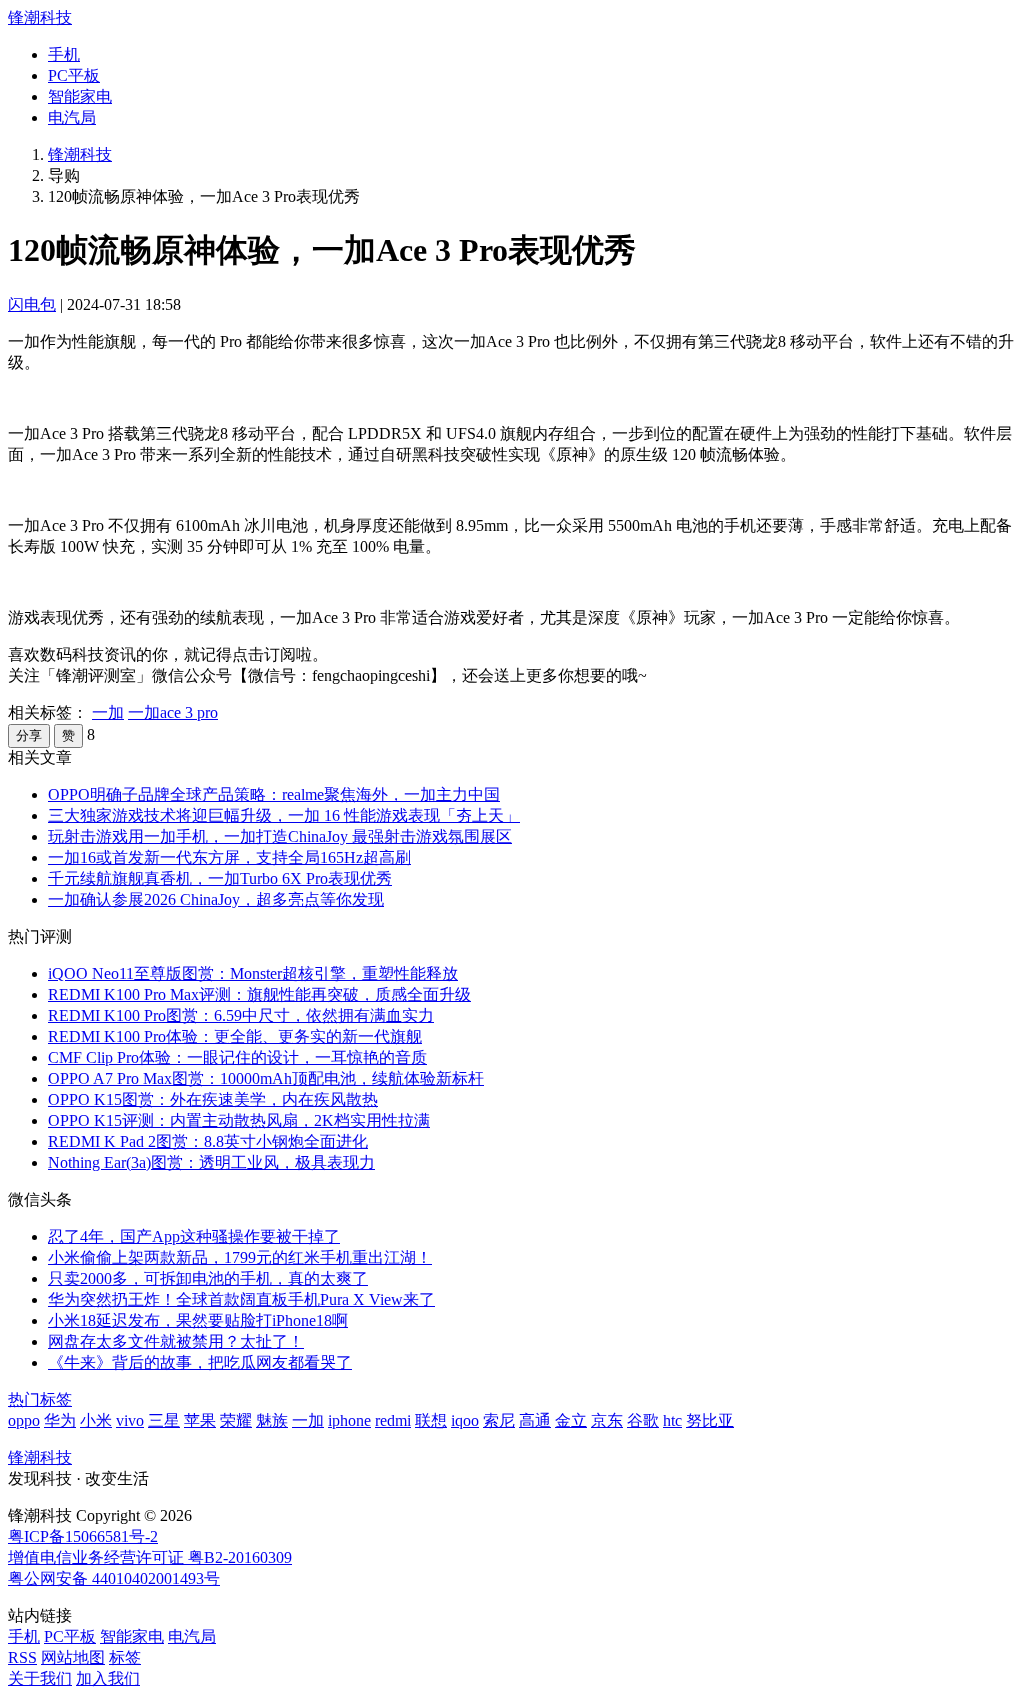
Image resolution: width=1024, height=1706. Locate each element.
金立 (571, 1420)
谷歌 (643, 1420)
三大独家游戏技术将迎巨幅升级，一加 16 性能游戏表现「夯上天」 (284, 815)
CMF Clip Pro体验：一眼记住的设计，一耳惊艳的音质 (237, 1057)
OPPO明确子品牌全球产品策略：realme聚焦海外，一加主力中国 (274, 794)
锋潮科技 (40, 17)
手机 (64, 54)
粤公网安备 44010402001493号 (114, 1578)
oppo (24, 1420)
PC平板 (74, 75)
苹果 (200, 1420)
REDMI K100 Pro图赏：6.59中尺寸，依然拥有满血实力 (241, 1015)
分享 (29, 735)
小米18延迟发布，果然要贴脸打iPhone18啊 (198, 1320)
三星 (164, 1420)
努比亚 (710, 1420)
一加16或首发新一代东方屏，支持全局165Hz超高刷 (229, 857)
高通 (535, 1420)
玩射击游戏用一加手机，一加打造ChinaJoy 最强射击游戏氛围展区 (280, 836)
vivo (130, 1420)
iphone (349, 1420)
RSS (22, 1657)
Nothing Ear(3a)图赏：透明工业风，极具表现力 (211, 1162)
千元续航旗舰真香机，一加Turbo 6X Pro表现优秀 (220, 878)
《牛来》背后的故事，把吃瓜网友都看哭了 (200, 1362)
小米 (96, 1420)
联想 (431, 1420)
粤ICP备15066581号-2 (83, 1536)
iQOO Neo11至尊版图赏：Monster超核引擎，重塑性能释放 (253, 973)
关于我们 (40, 1678)
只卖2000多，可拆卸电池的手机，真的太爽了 (208, 1278)
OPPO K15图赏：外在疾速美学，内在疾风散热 (213, 1099)
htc (672, 1420)
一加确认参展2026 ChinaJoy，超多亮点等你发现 (216, 899)
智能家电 (80, 96)
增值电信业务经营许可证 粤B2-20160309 (150, 1557)
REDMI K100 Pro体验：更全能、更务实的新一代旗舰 (235, 1036)
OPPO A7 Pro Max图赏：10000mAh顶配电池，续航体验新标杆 (266, 1078)
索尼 (499, 1420)
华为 (60, 1420)
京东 (607, 1420)
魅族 (272, 1420)
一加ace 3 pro (173, 712)
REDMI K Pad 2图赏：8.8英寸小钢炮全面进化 (208, 1141)
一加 (108, 712)
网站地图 (73, 1657)
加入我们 (108, 1678)
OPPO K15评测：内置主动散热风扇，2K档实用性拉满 (239, 1120)
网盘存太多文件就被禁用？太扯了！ (176, 1341)
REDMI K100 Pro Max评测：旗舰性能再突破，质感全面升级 (259, 994)
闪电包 (32, 304)
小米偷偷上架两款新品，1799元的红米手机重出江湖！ (240, 1257)
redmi (393, 1420)
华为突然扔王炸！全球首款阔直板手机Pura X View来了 (241, 1299)
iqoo (465, 1420)
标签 (125, 1657)
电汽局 (72, 117)
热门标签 (40, 1399)
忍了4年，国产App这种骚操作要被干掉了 (194, 1236)
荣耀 (236, 1420)
